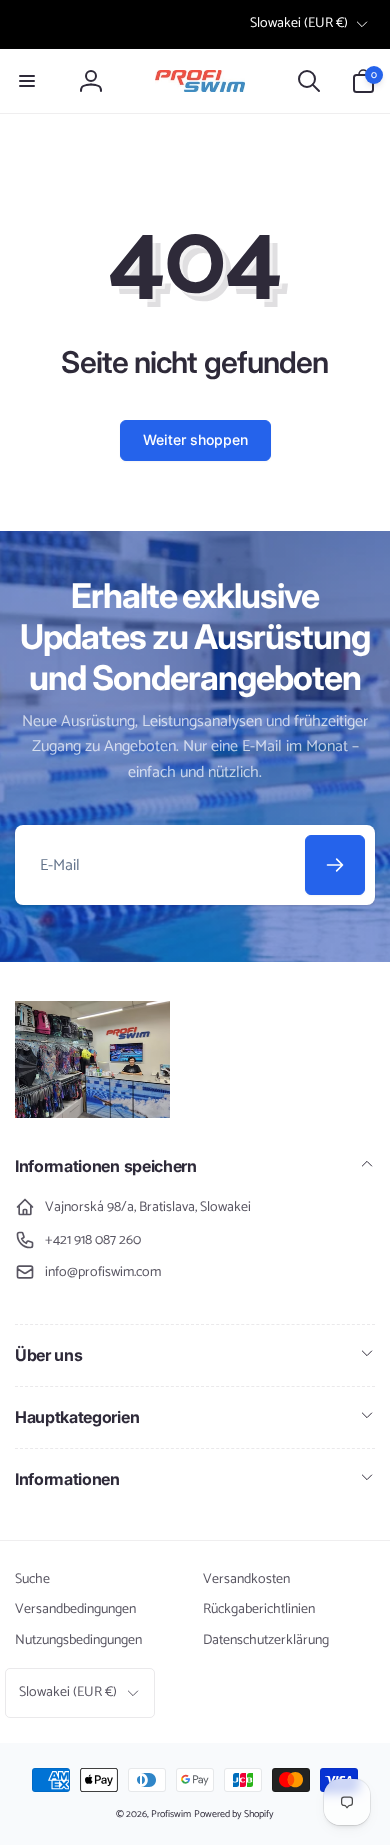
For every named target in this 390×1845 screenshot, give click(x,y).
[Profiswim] (92, 1113)
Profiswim (171, 1814)
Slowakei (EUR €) (299, 23)
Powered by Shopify (234, 1814)
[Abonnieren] (335, 865)
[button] (27, 81)
